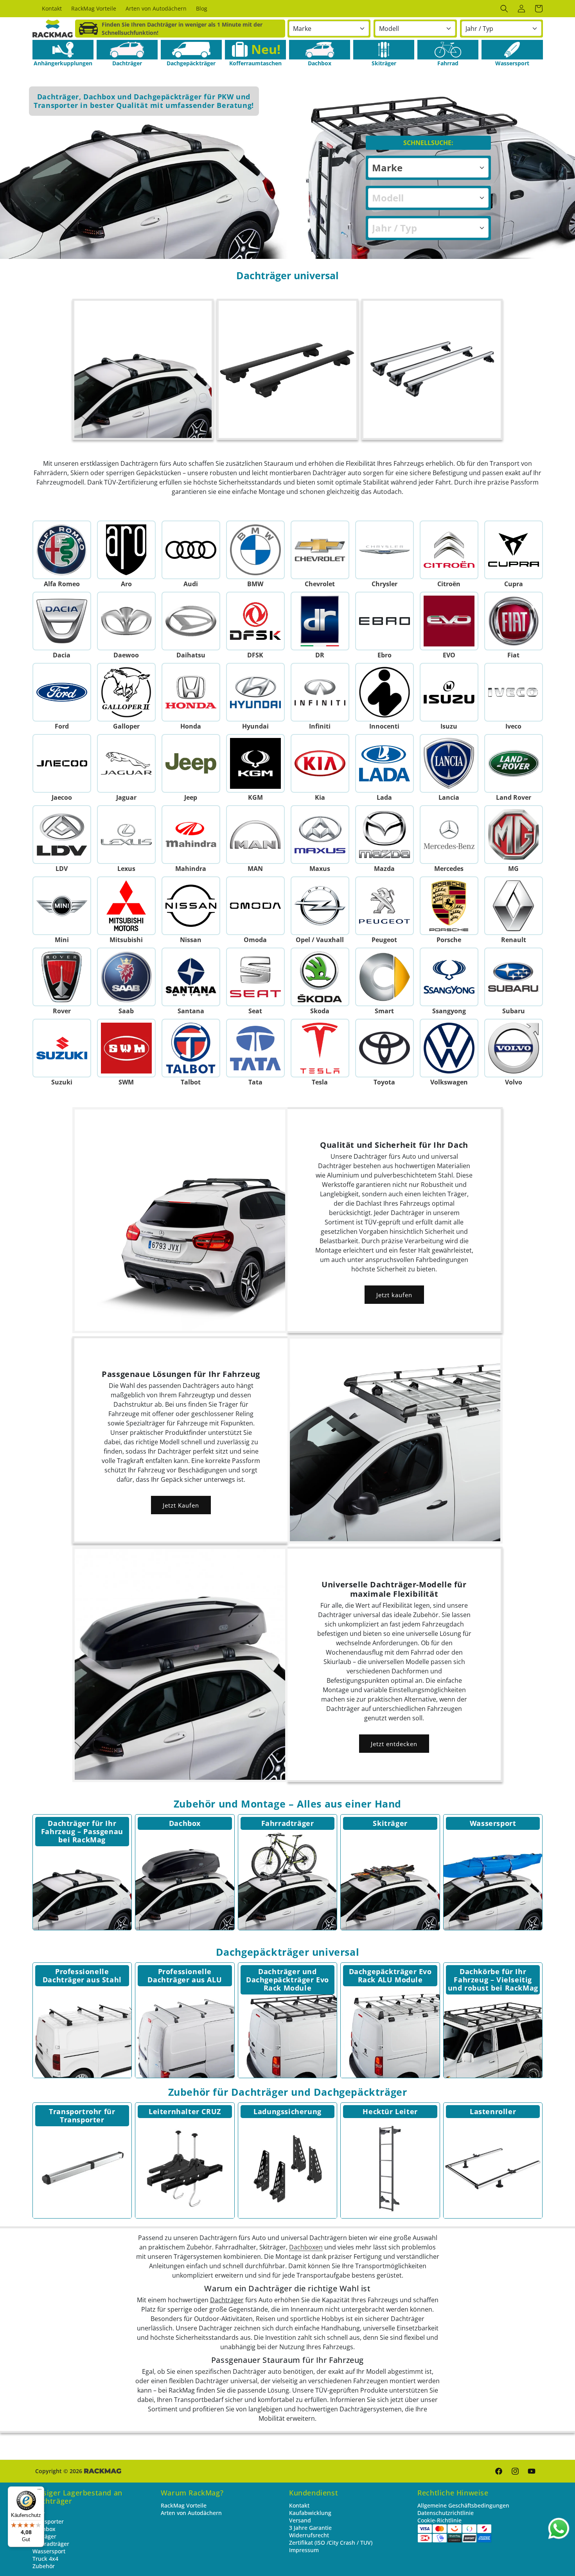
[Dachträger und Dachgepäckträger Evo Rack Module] (288, 2029)
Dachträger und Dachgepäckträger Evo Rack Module (287, 1980)
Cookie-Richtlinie (439, 2520)
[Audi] (191, 550)
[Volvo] (513, 1048)
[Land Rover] (513, 763)
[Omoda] (255, 906)
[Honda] (191, 692)
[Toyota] (384, 1048)
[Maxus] (320, 835)
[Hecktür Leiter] (390, 2169)
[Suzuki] (62, 1048)
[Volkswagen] (449, 1048)
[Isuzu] (449, 692)
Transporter (48, 2521)
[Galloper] (126, 692)
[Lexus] (126, 835)
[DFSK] (255, 621)
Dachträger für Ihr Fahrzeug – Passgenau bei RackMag (82, 1831)
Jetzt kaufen (394, 1295)
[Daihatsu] (191, 621)
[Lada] (384, 763)
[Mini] (62, 906)
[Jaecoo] (62, 763)
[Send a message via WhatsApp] (559, 2528)
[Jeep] (191, 763)
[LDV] (62, 835)
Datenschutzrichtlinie (446, 2513)
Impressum (304, 2550)
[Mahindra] (191, 835)
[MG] (513, 835)
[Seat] (255, 977)
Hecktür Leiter (390, 2111)
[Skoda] (320, 977)
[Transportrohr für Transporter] (82, 2169)
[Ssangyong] (449, 977)
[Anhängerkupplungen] (63, 50)
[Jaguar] (126, 763)
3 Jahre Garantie (310, 2528)
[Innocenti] (384, 692)
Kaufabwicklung (310, 2513)
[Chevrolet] (320, 550)
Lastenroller (493, 2111)
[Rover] (62, 977)
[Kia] (320, 763)
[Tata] (255, 1048)
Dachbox (185, 1823)
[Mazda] (384, 835)
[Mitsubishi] (126, 906)
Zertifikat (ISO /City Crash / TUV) (331, 2543)
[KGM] (255, 763)
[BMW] (255, 550)
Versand (300, 2520)
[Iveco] (513, 692)
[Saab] (126, 977)
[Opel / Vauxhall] (320, 906)
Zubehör (44, 2566)
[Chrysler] (384, 550)
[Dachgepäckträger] (191, 50)
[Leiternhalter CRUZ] (185, 2169)
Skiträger (390, 1823)
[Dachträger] (127, 50)
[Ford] (62, 692)
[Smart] (384, 977)
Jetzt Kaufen (181, 1505)
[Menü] (40, 2491)
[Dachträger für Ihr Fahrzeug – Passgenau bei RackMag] (82, 1880)
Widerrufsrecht (309, 2535)
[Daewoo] (126, 621)
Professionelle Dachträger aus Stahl (82, 1976)
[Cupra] (513, 550)
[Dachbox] (320, 50)
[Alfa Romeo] (62, 550)
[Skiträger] (384, 50)
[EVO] (449, 621)
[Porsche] (449, 906)
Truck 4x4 (45, 2559)
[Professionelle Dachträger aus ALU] (185, 2029)
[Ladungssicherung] (288, 2169)
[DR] (320, 621)
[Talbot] (191, 1048)
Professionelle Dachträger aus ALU (185, 1976)
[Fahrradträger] (288, 1880)
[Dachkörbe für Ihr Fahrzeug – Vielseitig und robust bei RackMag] (493, 2029)
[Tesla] (320, 1048)
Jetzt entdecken (394, 1744)
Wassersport (493, 1823)
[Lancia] (449, 763)
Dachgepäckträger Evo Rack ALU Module (390, 1976)
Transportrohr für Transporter (82, 2116)
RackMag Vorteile (184, 2505)
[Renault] (513, 906)
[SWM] (126, 1048)
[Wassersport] (512, 50)
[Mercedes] (449, 835)
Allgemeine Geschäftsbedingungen (463, 2505)
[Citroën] (449, 550)
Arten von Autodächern (191, 2513)
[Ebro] (384, 621)
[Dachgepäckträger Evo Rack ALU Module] (390, 2029)
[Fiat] (513, 621)
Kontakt (299, 2505)
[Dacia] (62, 621)
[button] (504, 9)
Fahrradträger (288, 1823)
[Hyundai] (255, 692)
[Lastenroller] (493, 2169)
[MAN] (255, 835)
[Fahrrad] (448, 50)
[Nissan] (191, 906)
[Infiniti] (320, 692)
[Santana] (191, 977)
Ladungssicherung (287, 2111)
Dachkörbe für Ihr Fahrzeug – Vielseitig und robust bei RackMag (493, 1980)
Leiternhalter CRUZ (185, 2111)
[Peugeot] (384, 906)
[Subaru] (513, 977)
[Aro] (126, 550)
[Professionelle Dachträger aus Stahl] (82, 2029)
